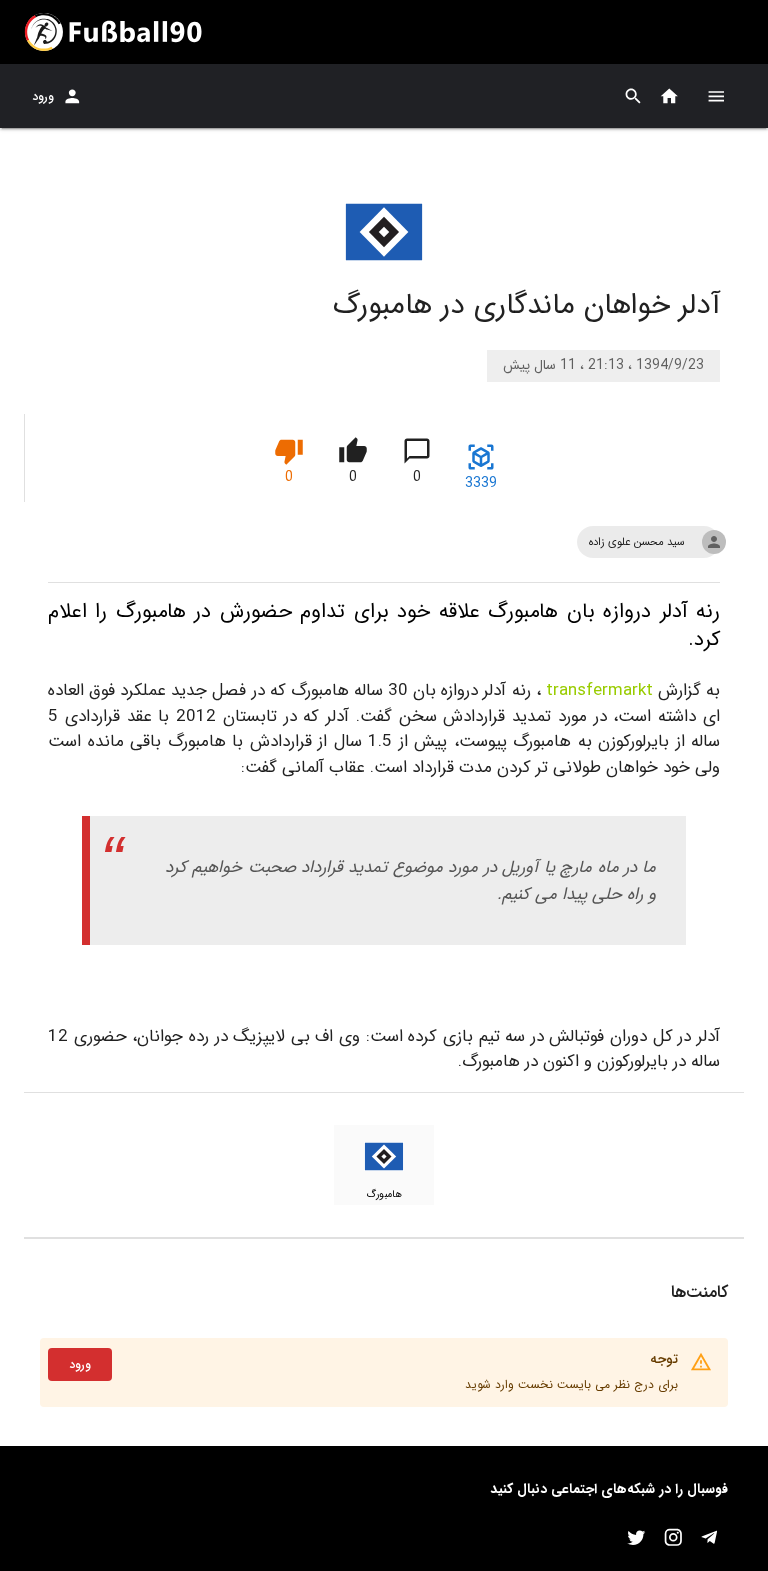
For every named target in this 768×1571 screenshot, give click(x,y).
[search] (633, 96)
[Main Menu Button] (716, 96)
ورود (43, 96)
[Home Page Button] (669, 96)
